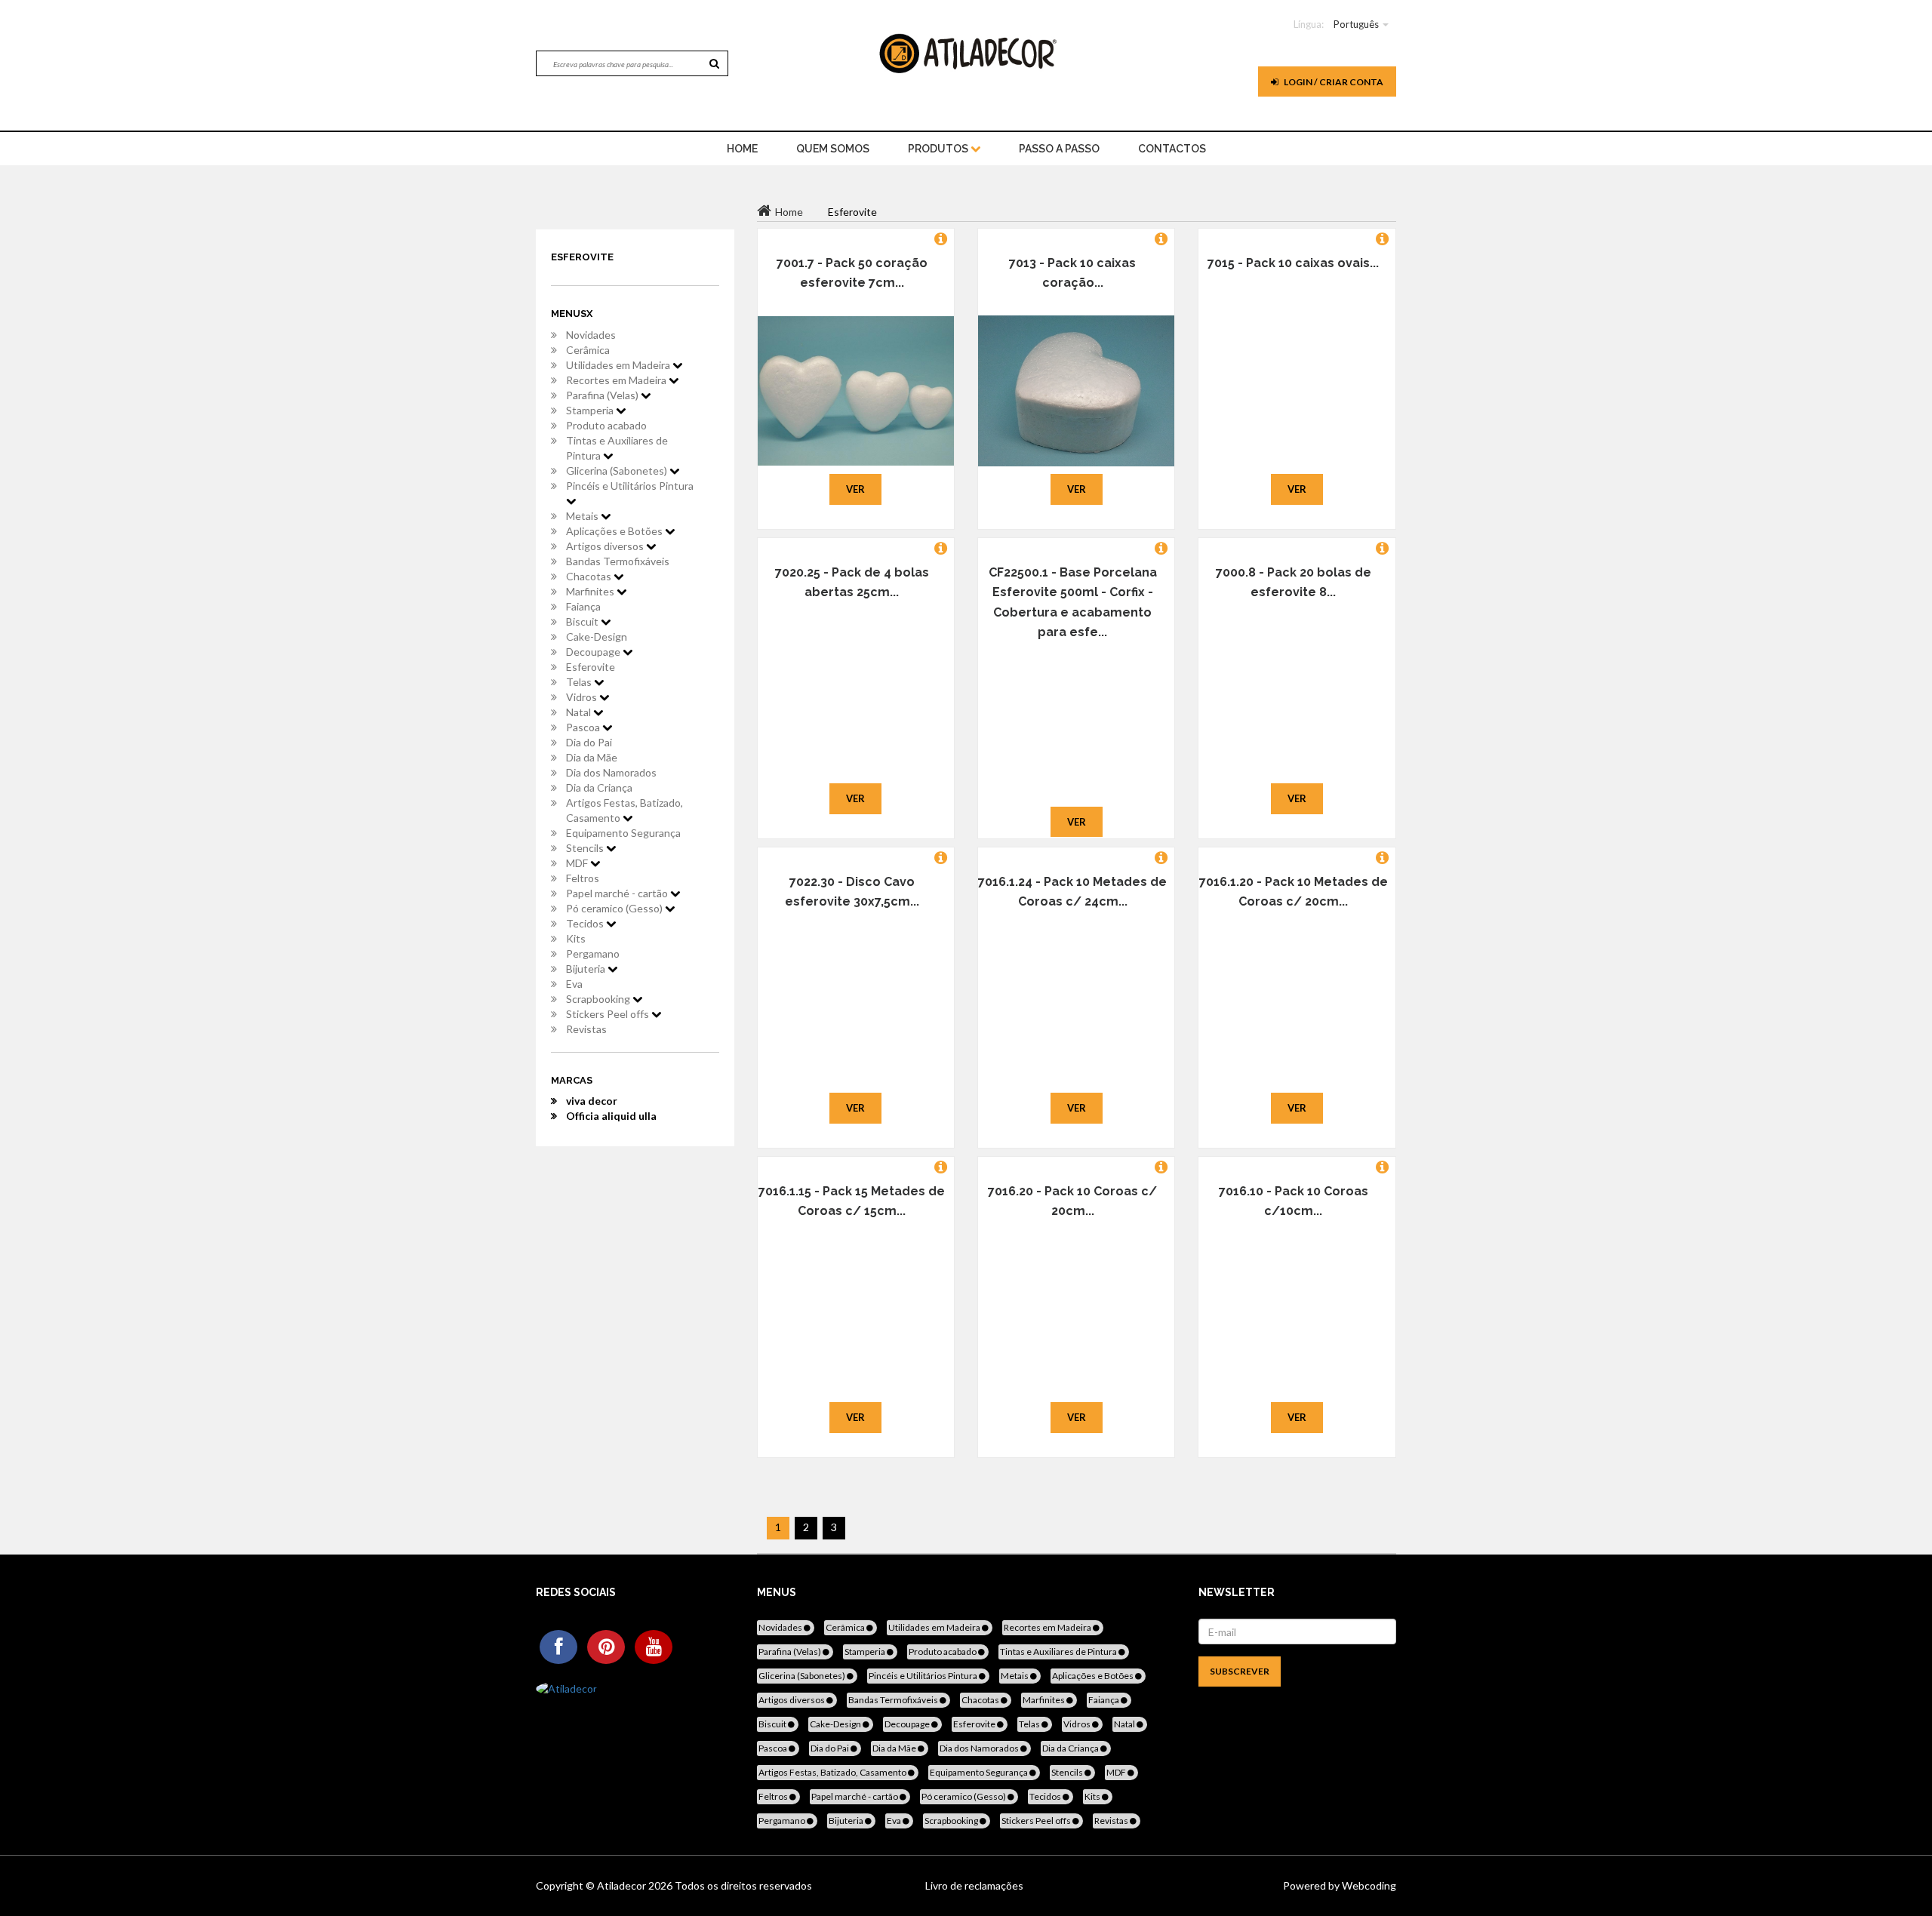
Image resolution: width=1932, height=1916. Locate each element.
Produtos (939, 149)
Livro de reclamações (974, 1885)
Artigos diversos (606, 546)
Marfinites (591, 591)
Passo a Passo (1059, 149)
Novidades (591, 335)
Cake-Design (597, 637)
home (742, 149)
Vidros (583, 697)
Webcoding (1368, 1885)
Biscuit (583, 621)
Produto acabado (606, 425)
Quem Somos (833, 149)
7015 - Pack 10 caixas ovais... (1293, 263)
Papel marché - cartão (618, 893)
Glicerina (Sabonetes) (618, 471)
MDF (578, 863)
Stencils (586, 848)
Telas (580, 682)
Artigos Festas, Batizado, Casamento (625, 810)
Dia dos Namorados (611, 772)
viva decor (592, 1101)
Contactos (1172, 149)
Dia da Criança (599, 787)
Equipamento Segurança (623, 833)
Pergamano (593, 953)
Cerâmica (588, 350)
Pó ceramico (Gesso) (615, 908)
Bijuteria (587, 969)
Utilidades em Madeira (619, 365)
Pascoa (584, 727)
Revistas (586, 1029)
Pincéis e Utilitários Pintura (630, 486)
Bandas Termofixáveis (618, 561)
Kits (576, 938)
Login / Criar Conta (1333, 82)
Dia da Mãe (592, 757)
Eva (574, 984)
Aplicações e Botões (615, 531)
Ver (855, 489)
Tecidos (586, 923)
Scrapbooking (599, 999)
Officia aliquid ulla (611, 1116)
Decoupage (594, 652)
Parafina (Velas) (603, 395)
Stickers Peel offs (609, 1014)
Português (1356, 24)
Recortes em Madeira (617, 380)
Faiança (583, 606)
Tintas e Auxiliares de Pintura (617, 448)
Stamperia (591, 410)
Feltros (583, 878)
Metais (583, 516)
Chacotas (590, 576)
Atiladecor (623, 1885)
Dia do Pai (589, 742)
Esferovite (591, 667)
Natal (580, 712)
